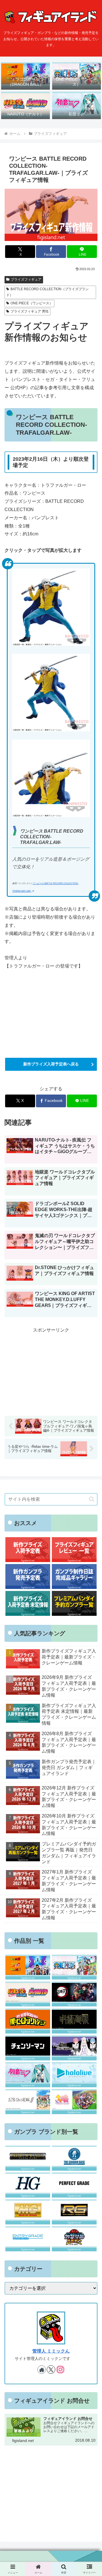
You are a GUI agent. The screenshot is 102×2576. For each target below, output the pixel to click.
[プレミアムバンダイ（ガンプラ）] (28, 2158)
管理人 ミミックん (51, 2351)
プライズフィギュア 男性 (30, 311)
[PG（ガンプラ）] (74, 2185)
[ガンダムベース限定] (74, 2158)
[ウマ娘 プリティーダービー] (74, 2102)
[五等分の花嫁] (28, 2102)
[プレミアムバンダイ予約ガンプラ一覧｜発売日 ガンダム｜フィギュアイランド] (74, 1603)
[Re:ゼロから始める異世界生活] (74, 2048)
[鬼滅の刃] (74, 1994)
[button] (92, 1499)
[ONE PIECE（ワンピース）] (74, 1967)
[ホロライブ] (74, 2075)
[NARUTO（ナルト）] (28, 1994)
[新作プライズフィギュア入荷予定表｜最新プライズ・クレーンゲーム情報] (28, 1550)
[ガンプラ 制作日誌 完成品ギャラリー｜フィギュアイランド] (74, 1577)
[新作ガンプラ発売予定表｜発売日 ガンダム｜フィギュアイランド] (28, 1577)
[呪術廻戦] (74, 2021)
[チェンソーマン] (28, 2048)
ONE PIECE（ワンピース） (32, 303)
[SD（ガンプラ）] (74, 2239)
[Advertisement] (51, 1370)
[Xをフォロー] (51, 2370)
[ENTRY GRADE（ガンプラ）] (28, 2239)
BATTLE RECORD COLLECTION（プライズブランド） (47, 292)
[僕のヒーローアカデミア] (28, 2021)
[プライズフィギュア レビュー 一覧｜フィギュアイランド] (74, 1550)
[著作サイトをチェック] (42, 2370)
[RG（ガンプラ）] (74, 2212)
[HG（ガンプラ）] (28, 2185)
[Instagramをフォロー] (60, 2370)
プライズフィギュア (26, 279)
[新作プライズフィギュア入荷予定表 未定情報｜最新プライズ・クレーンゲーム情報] (28, 1603)
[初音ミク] (28, 2075)
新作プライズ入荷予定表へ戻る (51, 1064)
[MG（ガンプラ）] (28, 2212)
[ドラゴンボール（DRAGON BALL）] (28, 1967)
